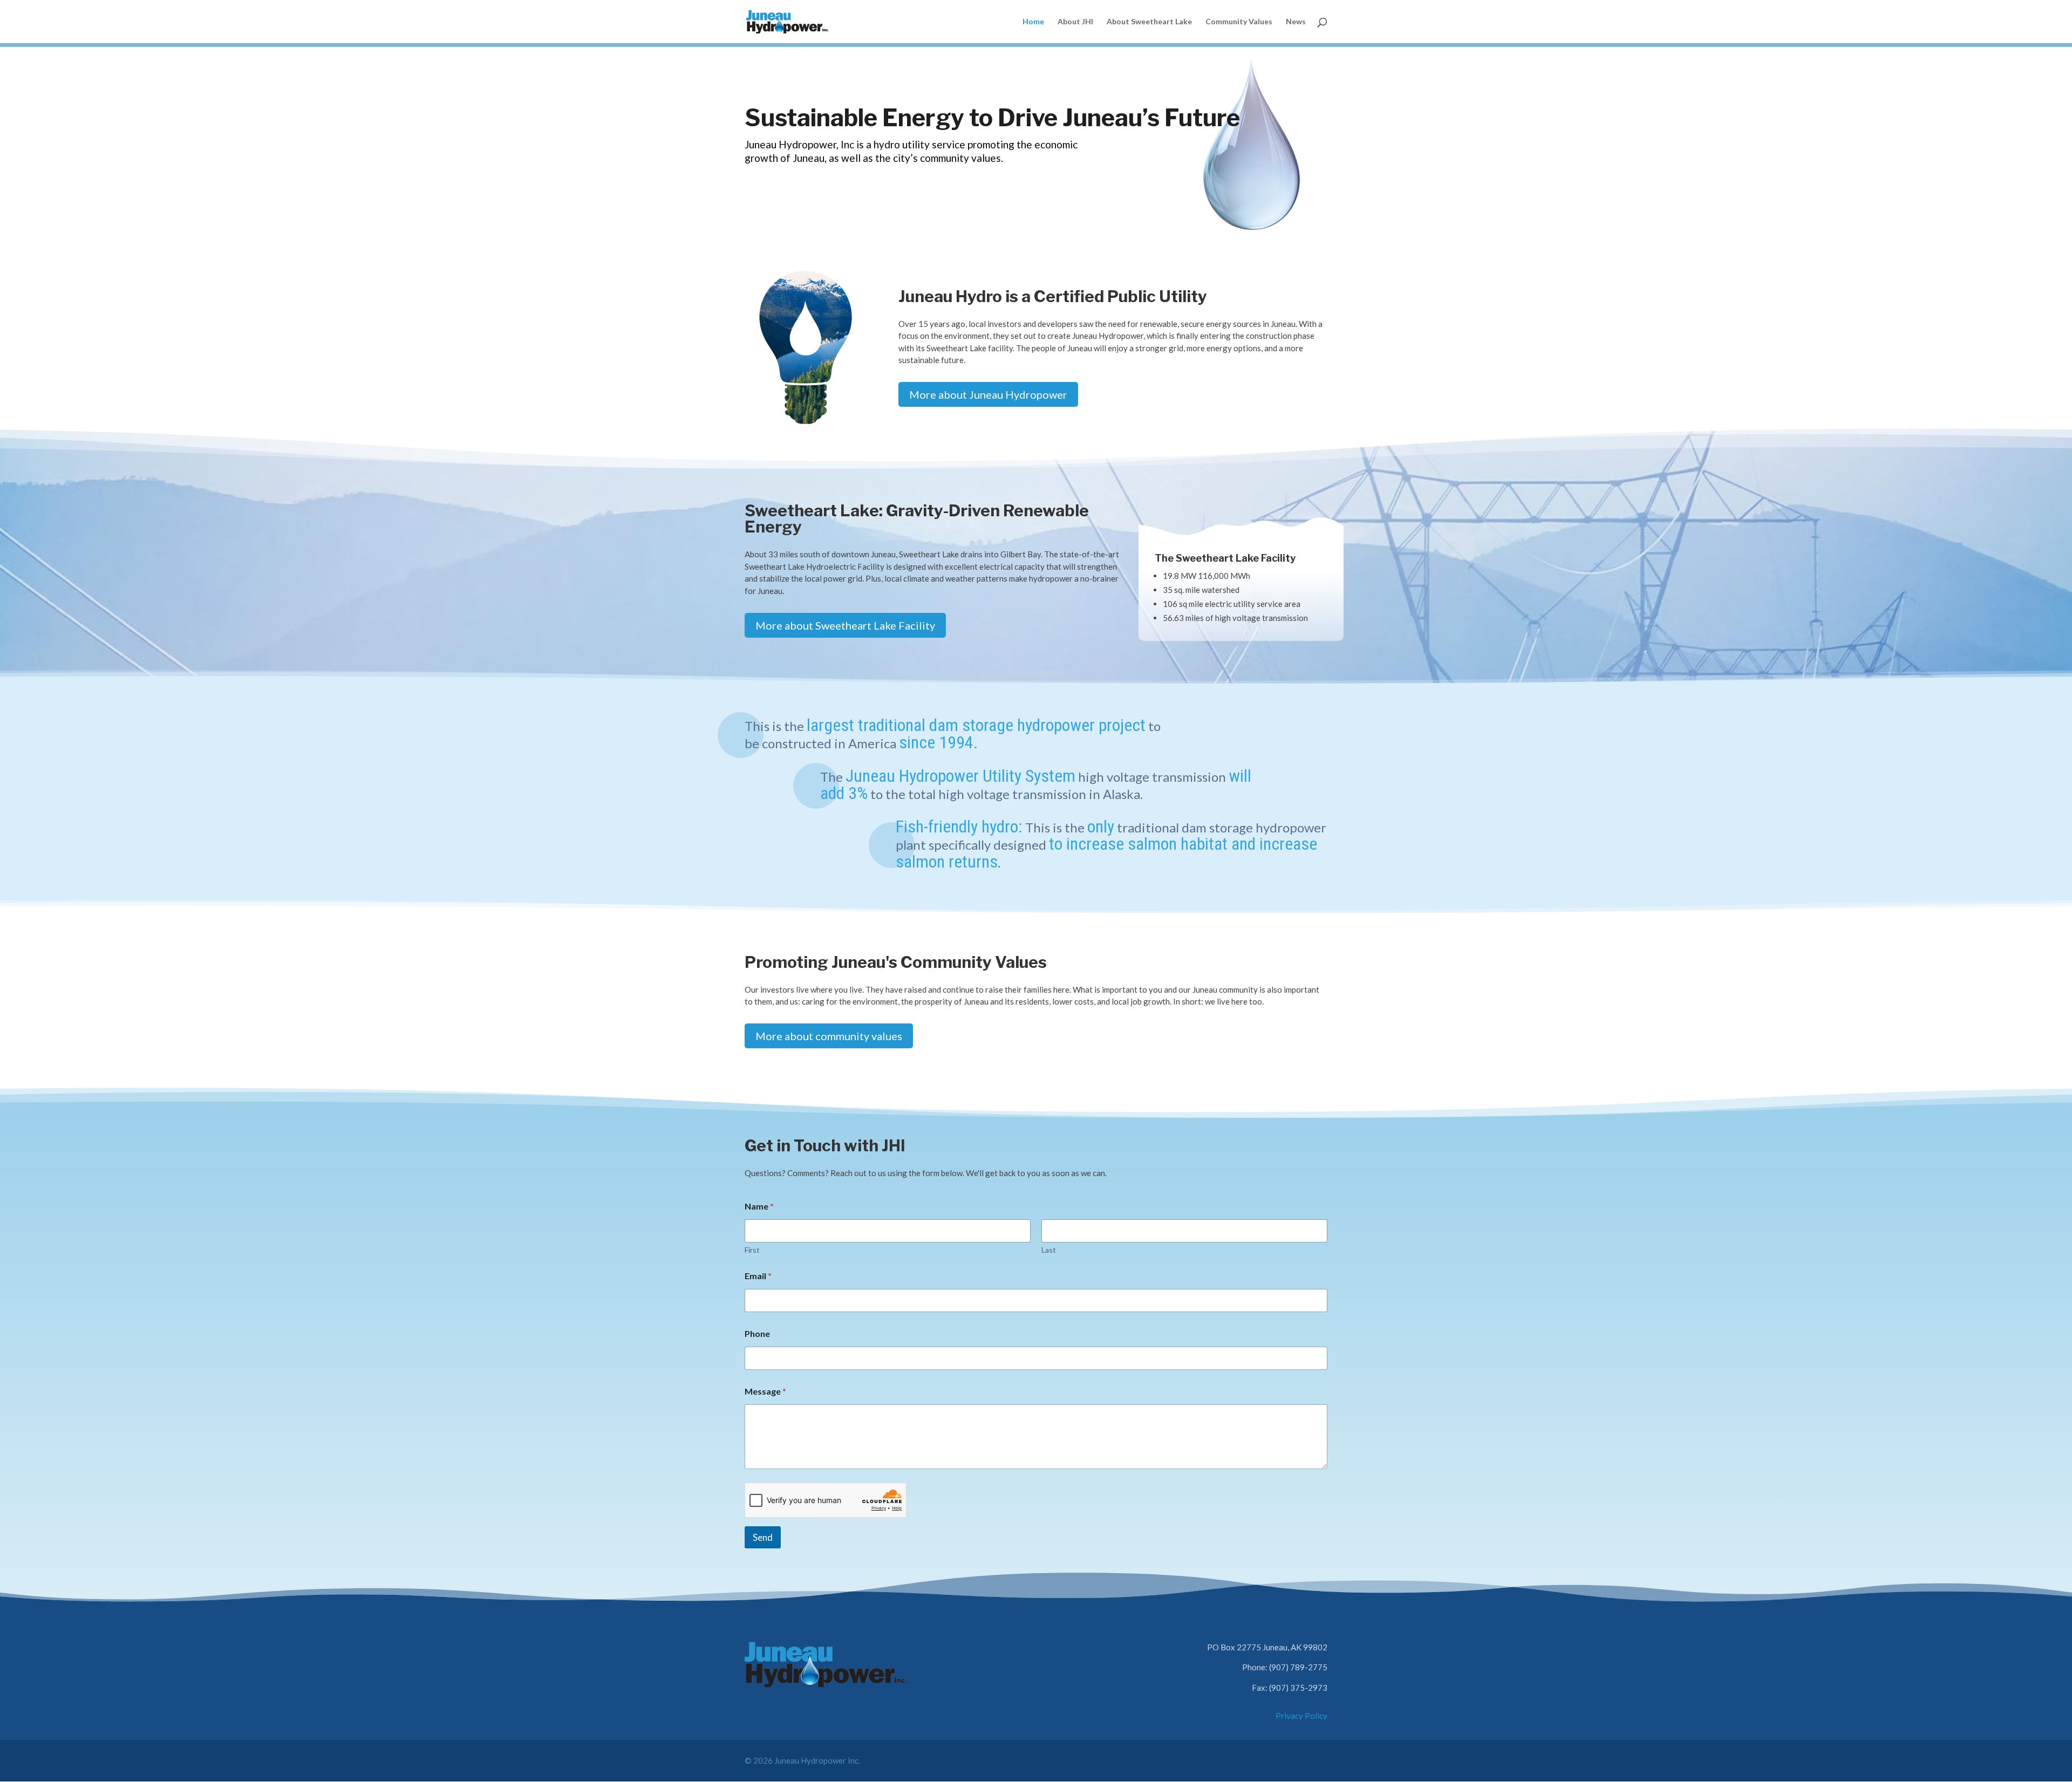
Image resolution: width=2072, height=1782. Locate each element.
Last (1049, 1250)
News (1296, 22)
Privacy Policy (1301, 1716)
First (752, 1250)
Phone (757, 1333)
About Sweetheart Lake (1149, 22)
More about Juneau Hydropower (988, 394)
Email (758, 1276)
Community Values (1239, 22)
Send (763, 1537)
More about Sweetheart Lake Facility (845, 625)
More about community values (829, 1036)
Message (765, 1391)
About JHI (1075, 22)
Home (1033, 22)
